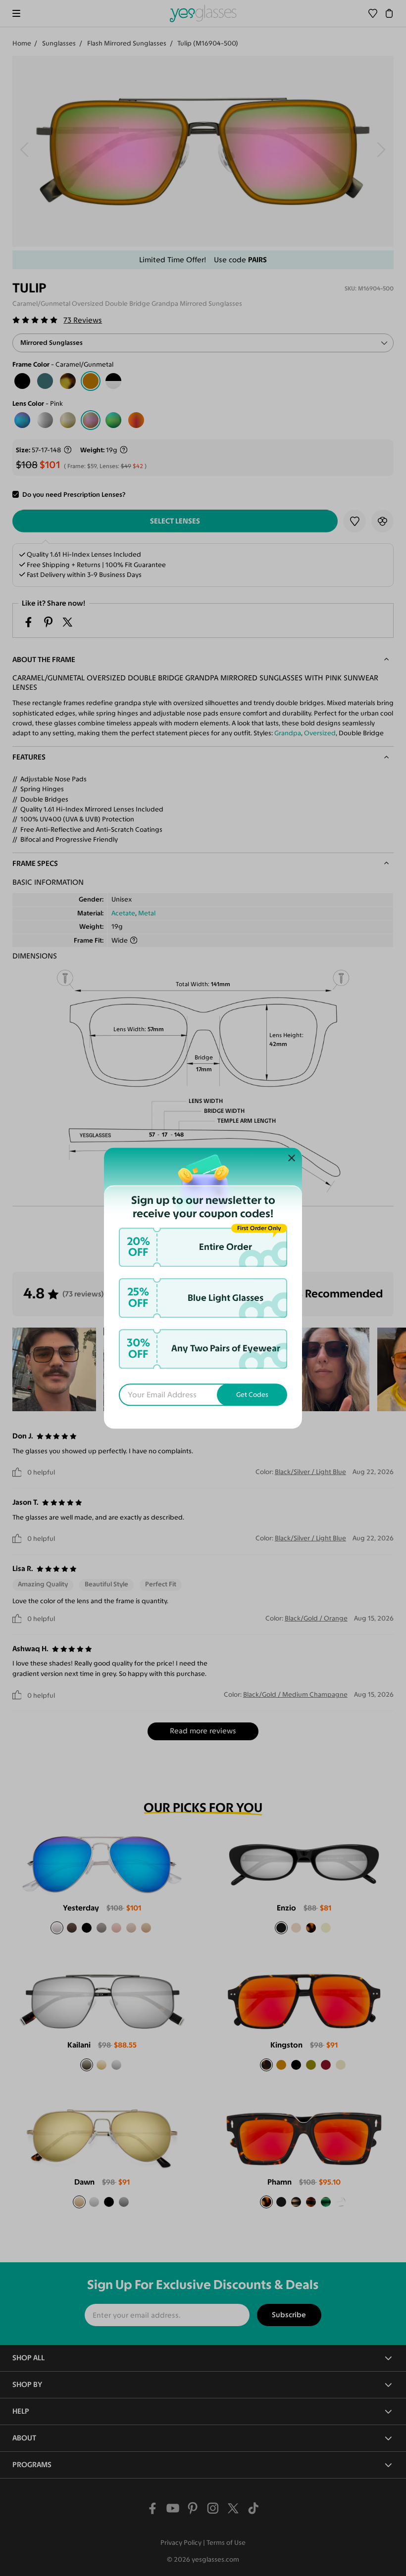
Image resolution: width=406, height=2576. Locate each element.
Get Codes (252, 1395)
